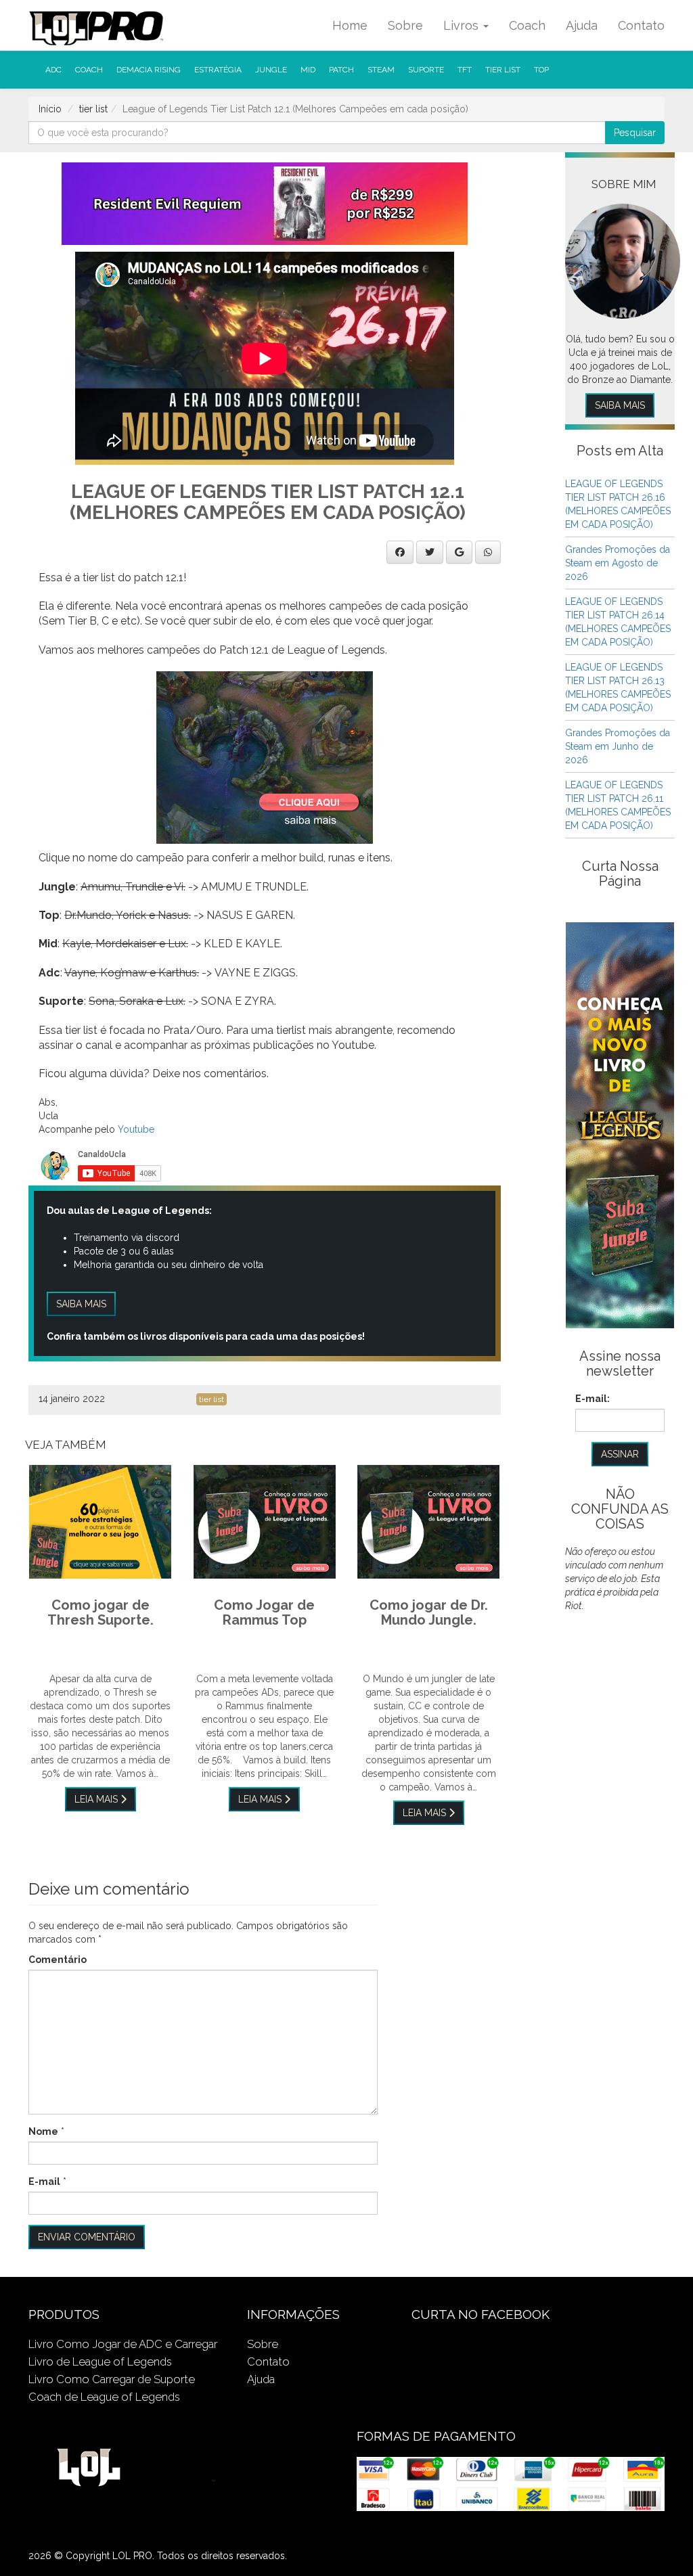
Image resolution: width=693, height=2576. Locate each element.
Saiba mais (81, 1304)
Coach (527, 25)
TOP (541, 70)
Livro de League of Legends (100, 2362)
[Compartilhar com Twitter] (430, 552)
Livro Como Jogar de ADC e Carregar (123, 2344)
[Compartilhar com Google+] (459, 552)
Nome (43, 2131)
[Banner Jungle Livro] (620, 1125)
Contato (641, 25)
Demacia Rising (149, 70)
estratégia (218, 70)
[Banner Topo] (265, 203)
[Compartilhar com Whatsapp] (488, 552)
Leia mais (97, 1799)
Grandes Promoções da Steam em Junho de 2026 (618, 746)
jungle (271, 70)
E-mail (44, 2182)
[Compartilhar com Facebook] (400, 552)
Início (50, 109)
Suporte (426, 70)
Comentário (58, 1960)
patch (341, 70)
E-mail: (593, 1399)
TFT (465, 70)
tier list (503, 70)
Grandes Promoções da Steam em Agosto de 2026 (618, 563)
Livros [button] (463, 25)
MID (308, 70)
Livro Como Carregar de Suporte (112, 2379)
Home (350, 25)
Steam (381, 70)
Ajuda (582, 25)
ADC (53, 70)
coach (89, 70)
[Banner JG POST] (265, 756)
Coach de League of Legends (104, 2397)
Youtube (136, 1129)
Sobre (405, 25)
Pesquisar (635, 133)
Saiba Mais (620, 405)
